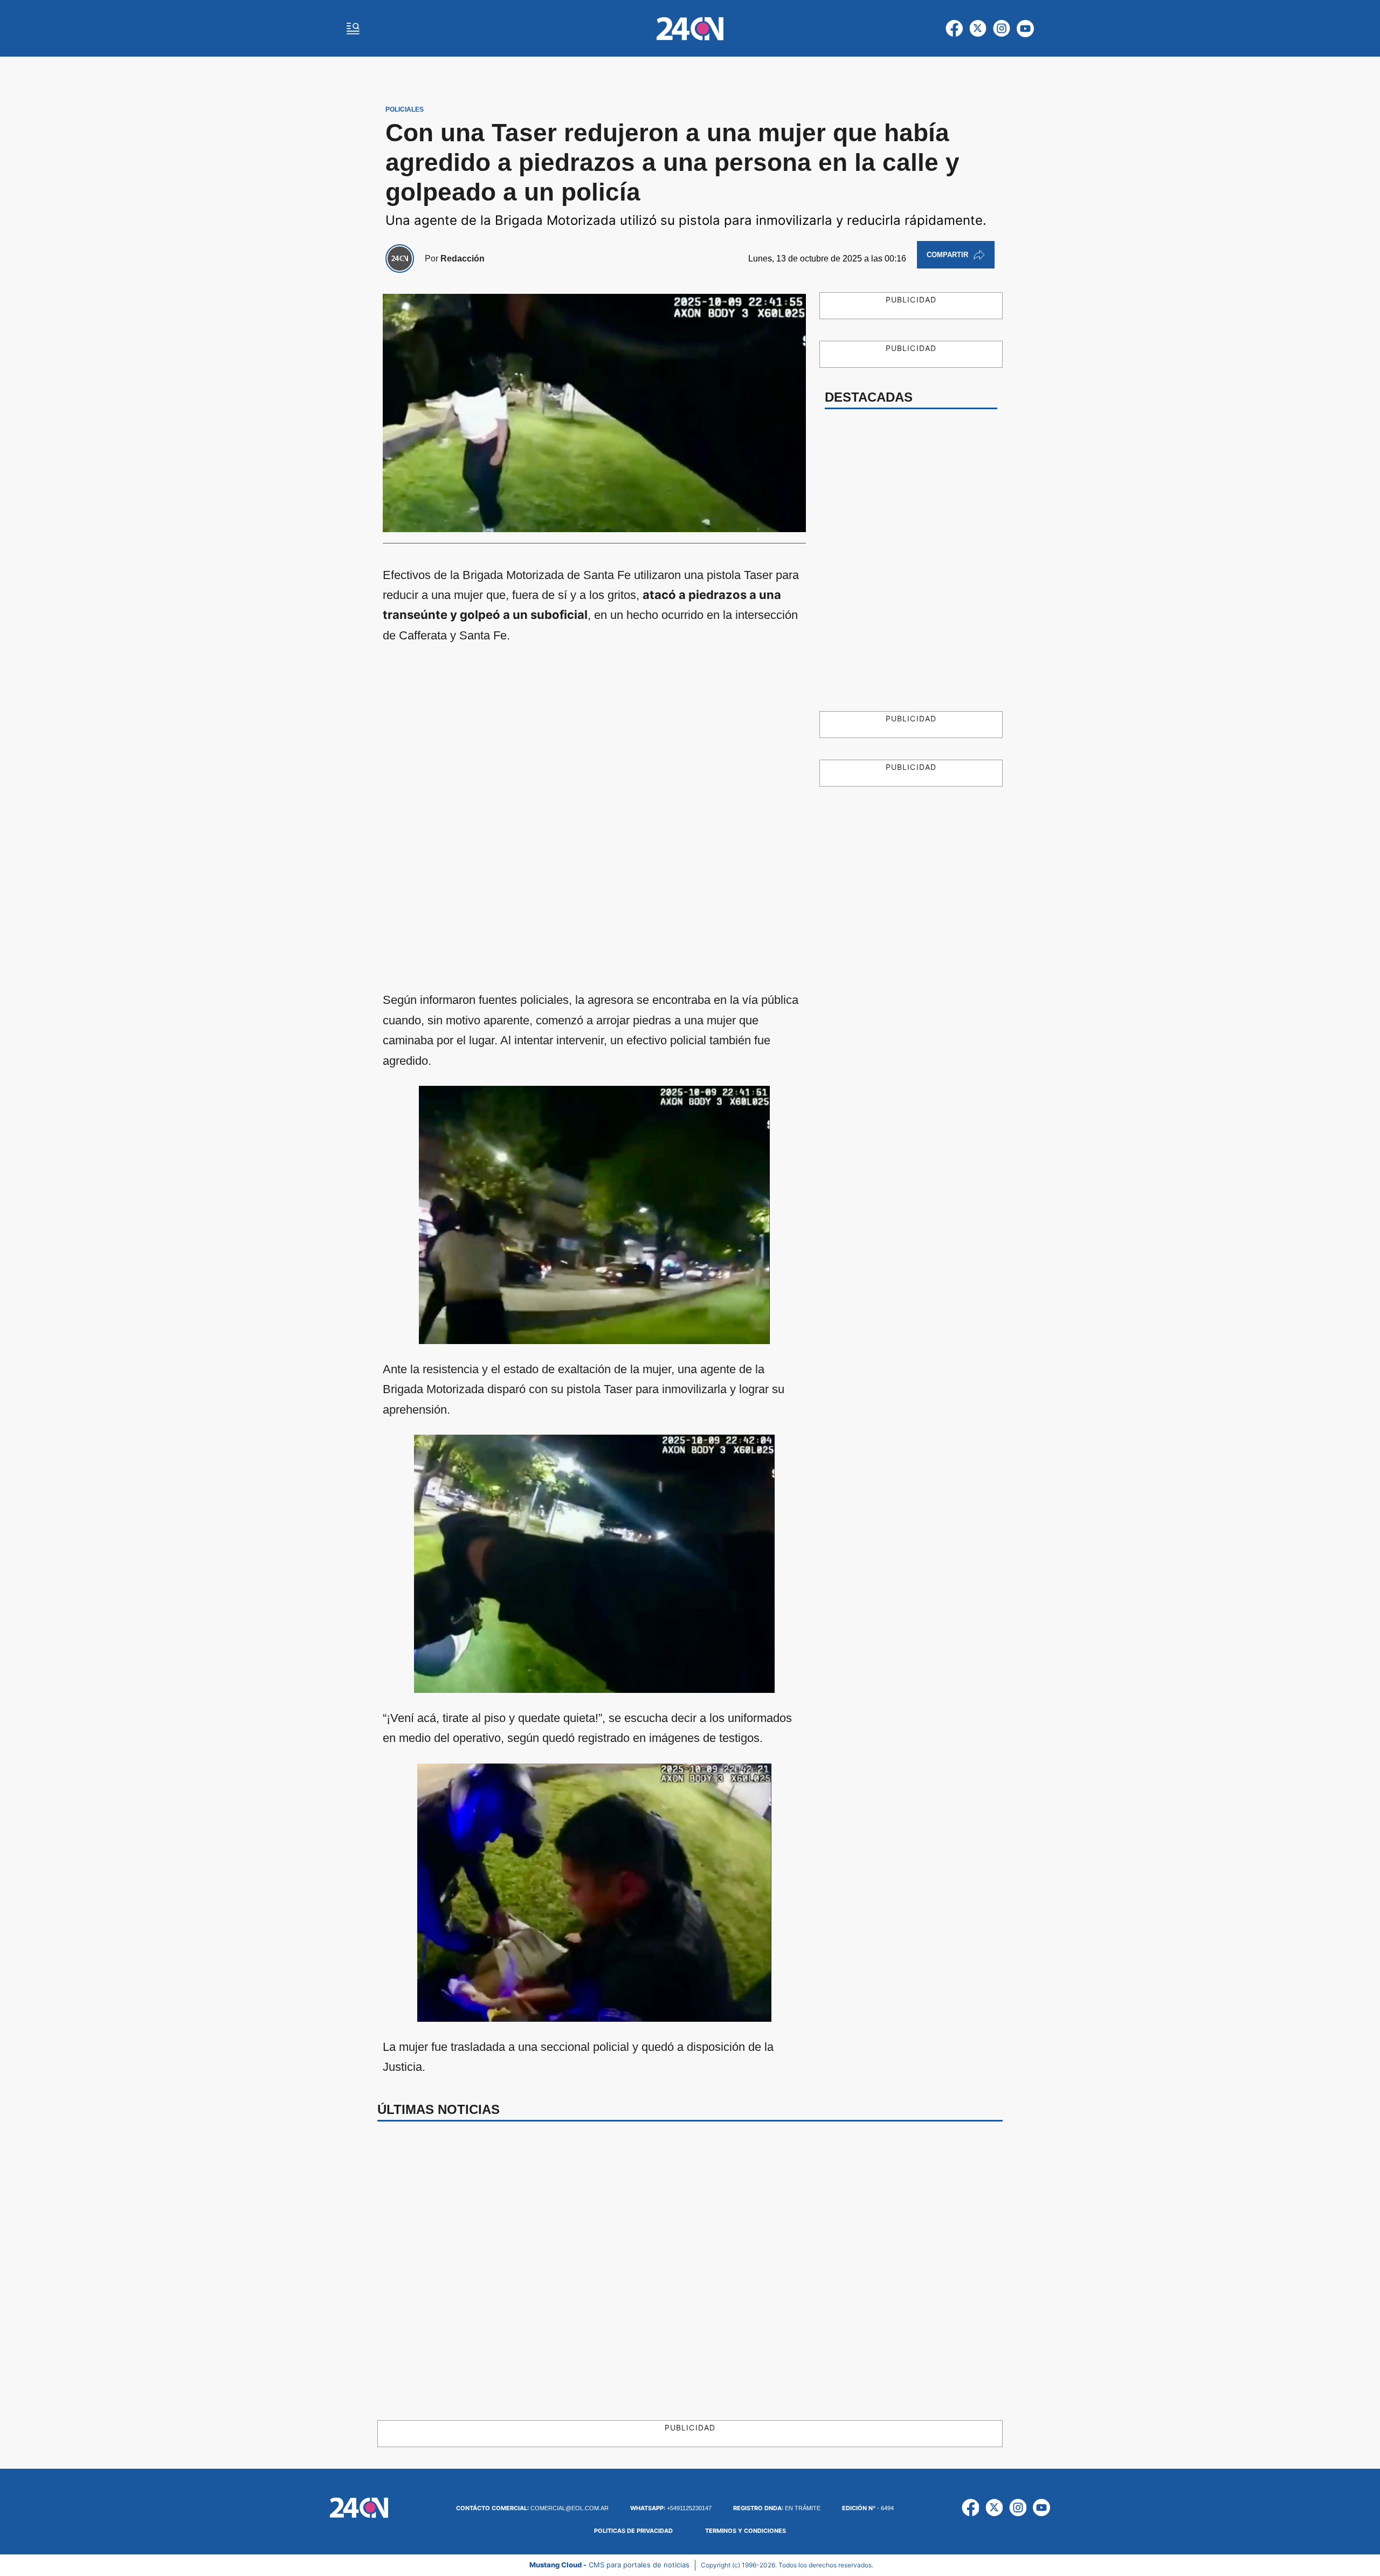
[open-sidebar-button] (353, 29)
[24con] (690, 29)
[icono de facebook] (954, 29)
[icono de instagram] (1002, 29)
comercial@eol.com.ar (532, 2508)
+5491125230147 (671, 2508)
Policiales (405, 109)
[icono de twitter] (978, 29)
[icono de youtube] (1025, 29)
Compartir (947, 255)
